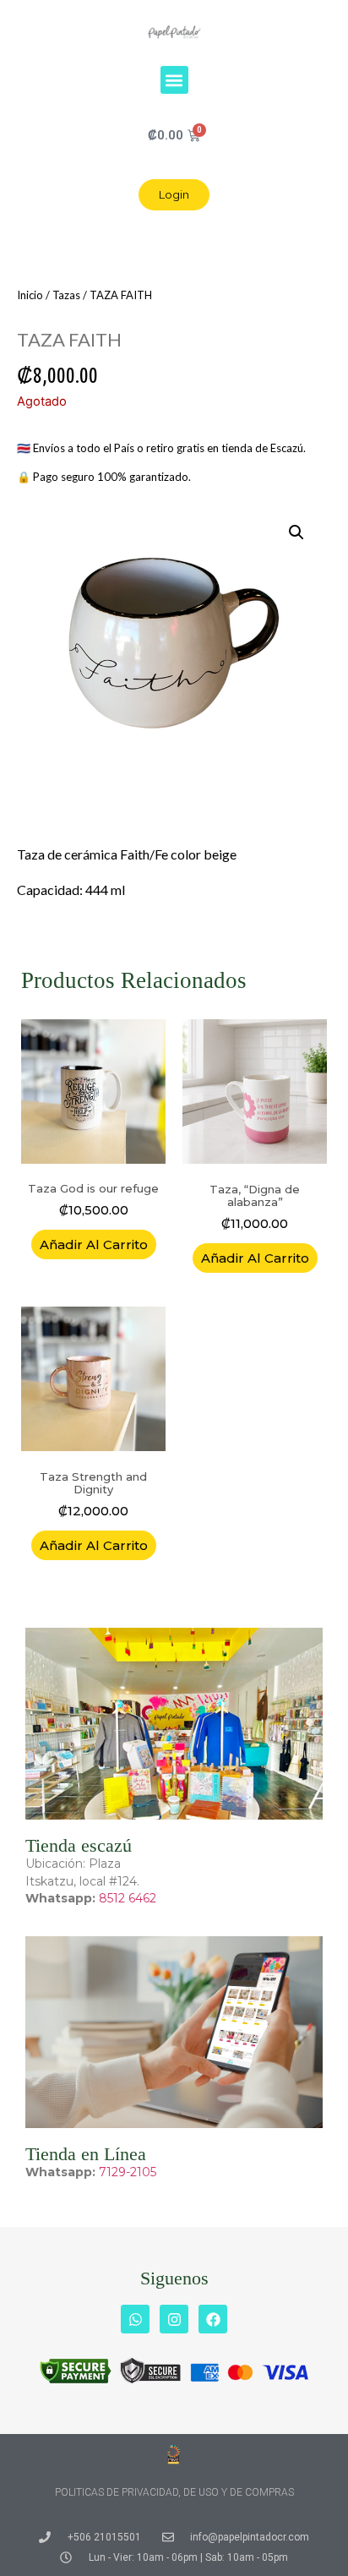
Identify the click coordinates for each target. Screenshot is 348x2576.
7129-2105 (128, 2172)
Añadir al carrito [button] (94, 1244)
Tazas (66, 295)
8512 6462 (128, 1898)
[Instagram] (174, 2319)
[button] (174, 80)
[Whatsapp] (135, 2319)
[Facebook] (213, 2319)
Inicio (30, 295)
